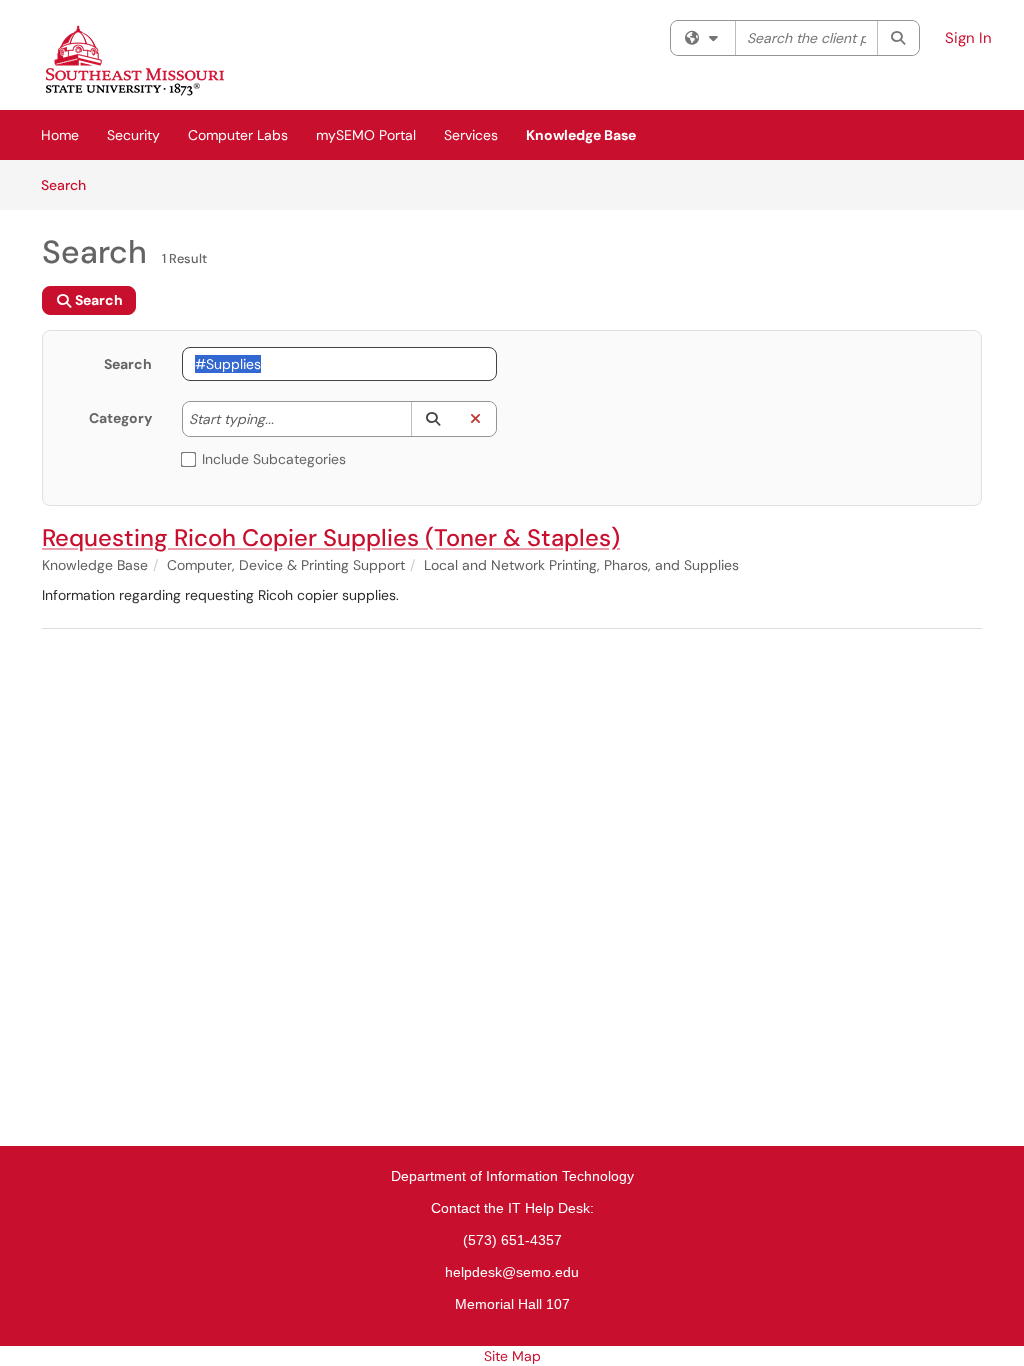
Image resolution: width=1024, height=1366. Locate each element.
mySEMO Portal (366, 135)
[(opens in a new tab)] (135, 60)
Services (471, 135)
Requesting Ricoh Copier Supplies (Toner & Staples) (331, 537)
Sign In (968, 38)
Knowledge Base (581, 135)
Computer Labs (238, 135)
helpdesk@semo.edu (512, 1272)
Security (133, 135)
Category (120, 418)
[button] (432, 419)
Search (70, 184)
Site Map (512, 1356)
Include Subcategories (274, 459)
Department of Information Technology (512, 1176)
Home (60, 135)
